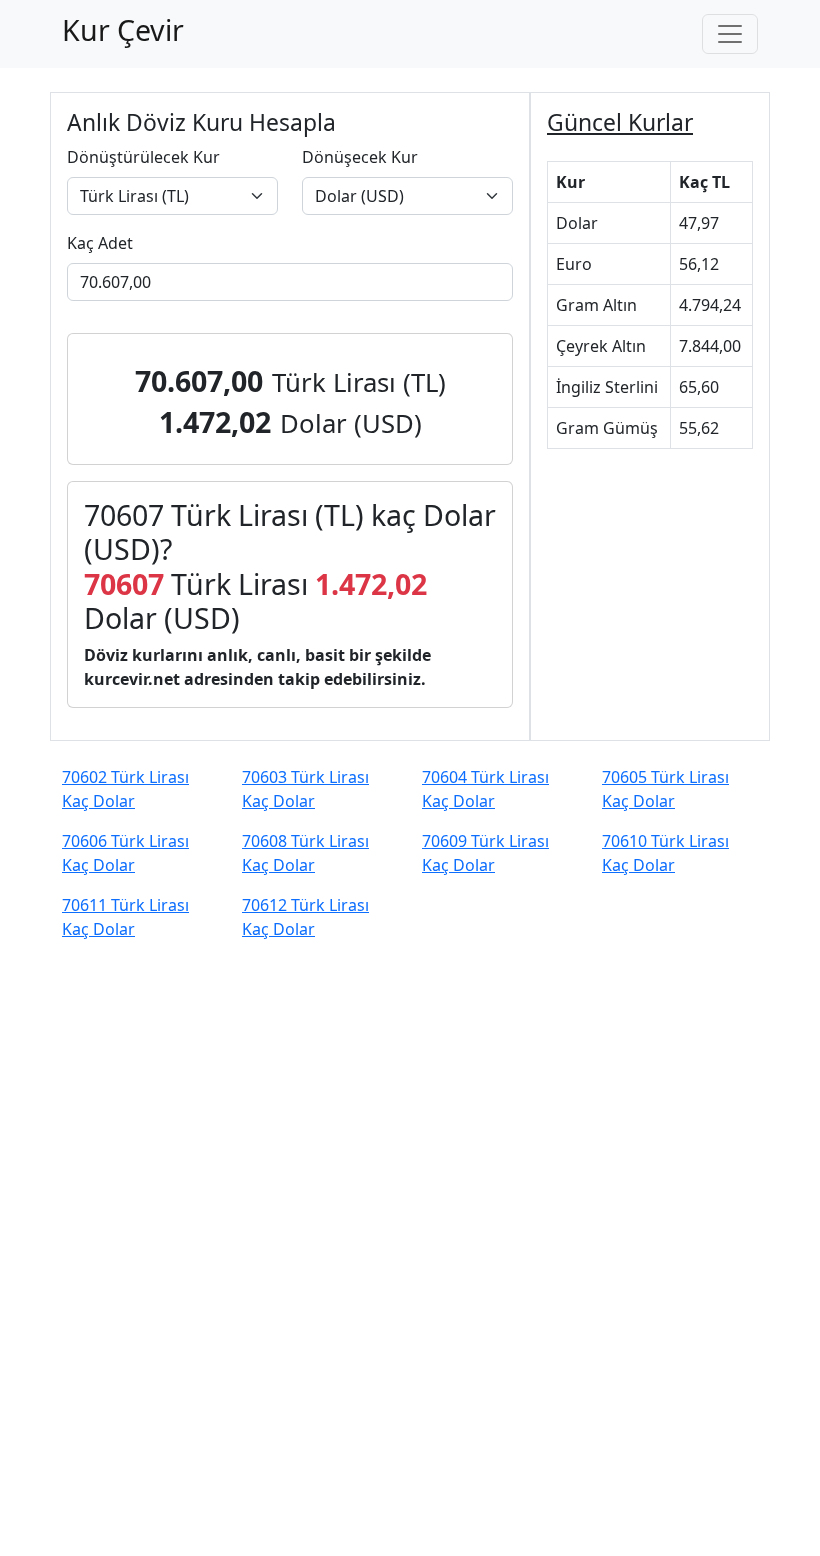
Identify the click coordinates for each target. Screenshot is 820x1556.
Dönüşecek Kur (360, 157)
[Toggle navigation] (730, 34)
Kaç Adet (100, 243)
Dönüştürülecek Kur (143, 157)
